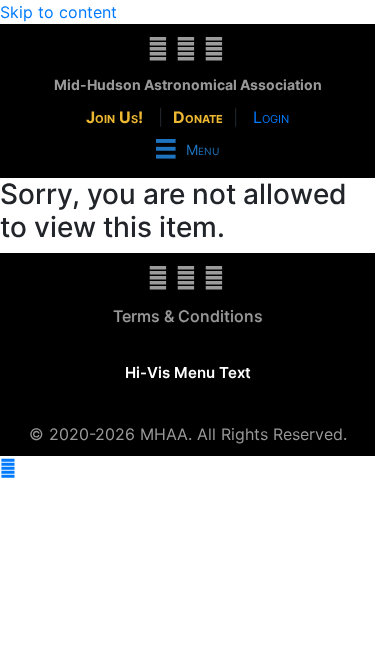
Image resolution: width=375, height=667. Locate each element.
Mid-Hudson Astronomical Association (188, 84)
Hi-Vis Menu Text (188, 372)
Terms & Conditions (188, 316)
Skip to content (58, 12)
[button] (8, 468)
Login (271, 117)
